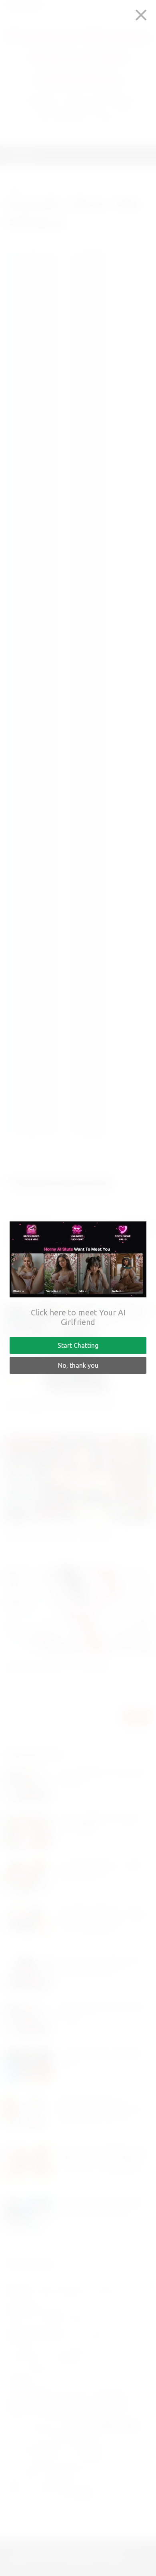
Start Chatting (78, 1345)
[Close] (141, 15)
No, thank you (78, 1365)
